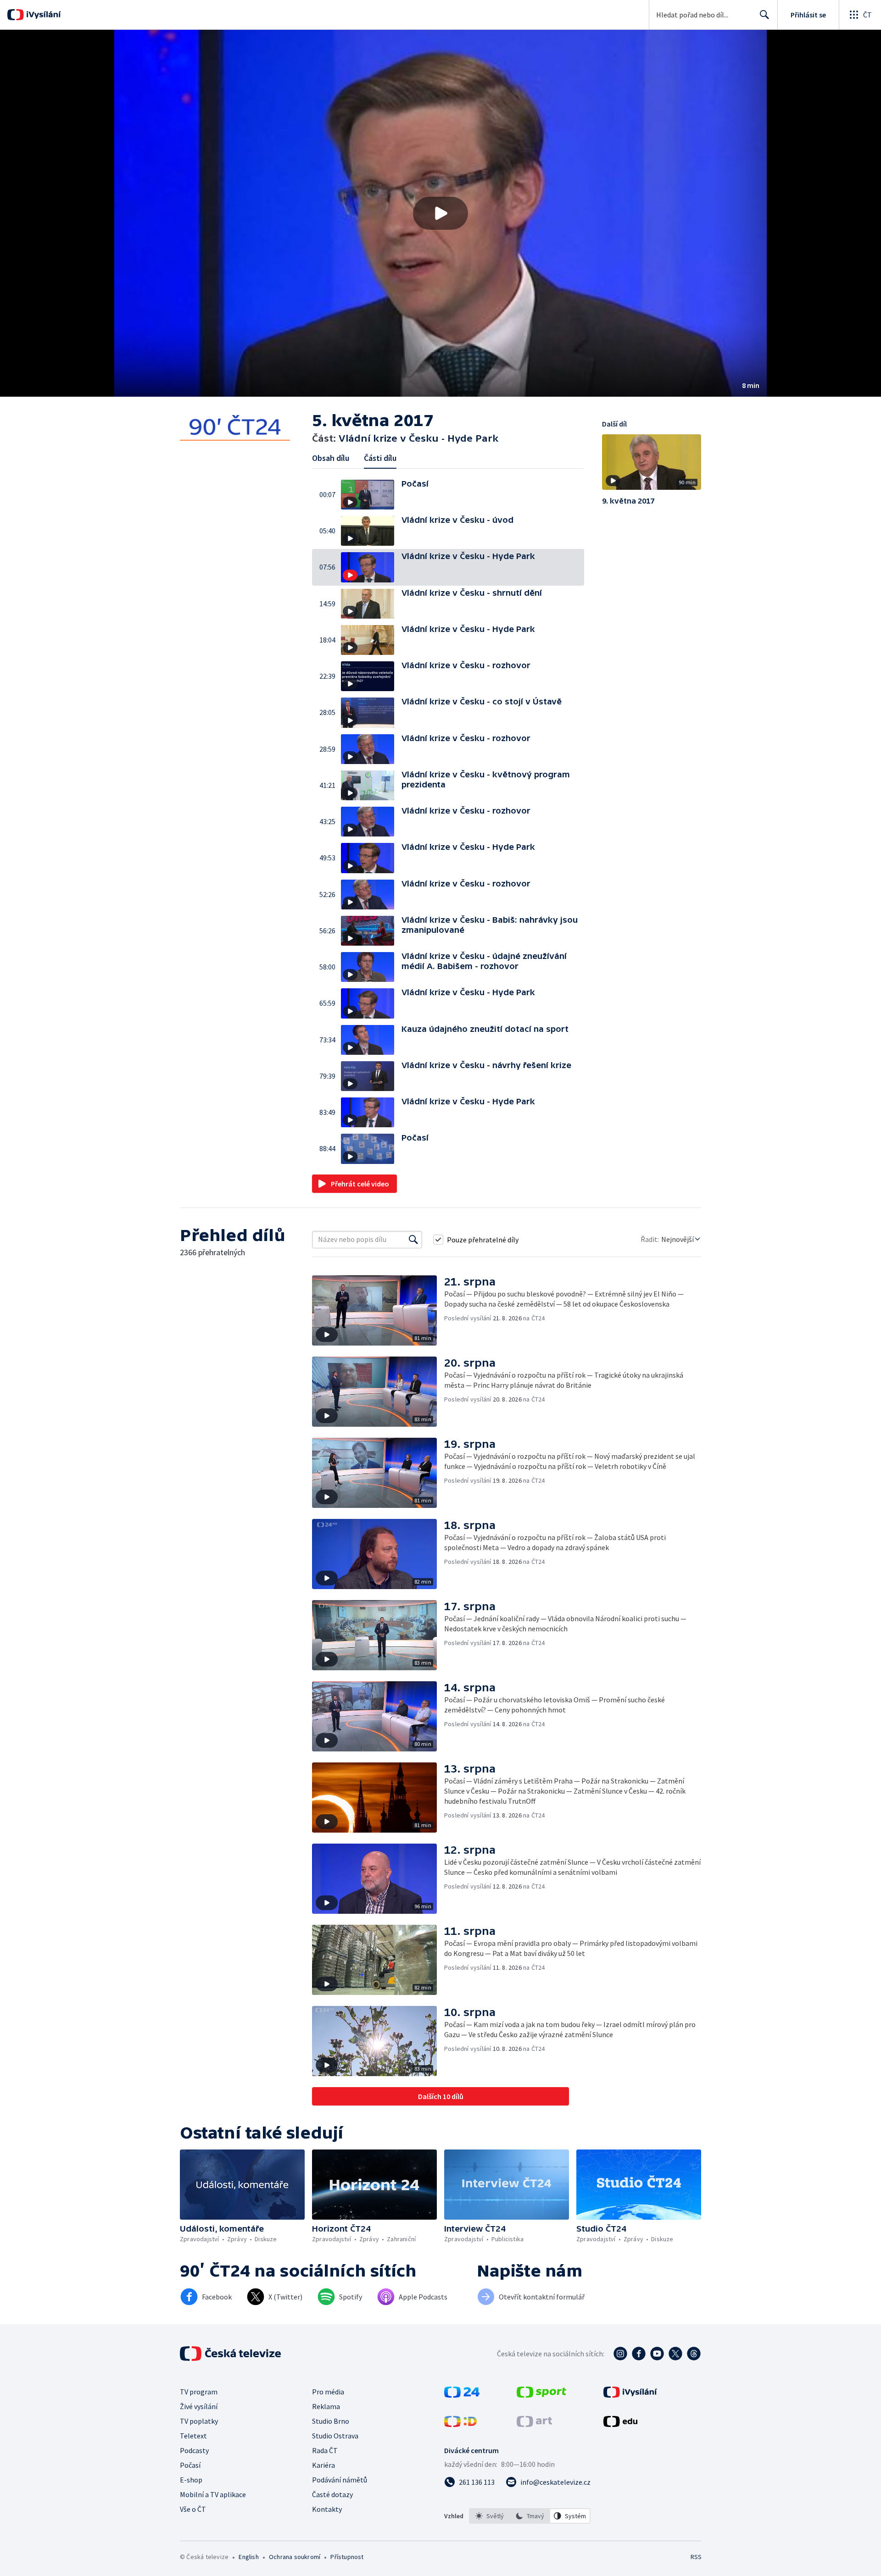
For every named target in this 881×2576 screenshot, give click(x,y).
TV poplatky (199, 2421)
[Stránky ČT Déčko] (460, 2424)
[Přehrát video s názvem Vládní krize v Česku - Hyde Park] (440, 213)
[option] (490, 2516)
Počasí (190, 2465)
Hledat (764, 15)
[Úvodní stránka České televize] (231, 2354)
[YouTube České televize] (657, 2354)
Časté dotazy (332, 2494)
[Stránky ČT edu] (620, 2424)
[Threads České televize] (694, 2354)
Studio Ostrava (335, 2436)
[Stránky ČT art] (534, 2424)
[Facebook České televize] (639, 2354)
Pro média (328, 2392)
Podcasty (194, 2450)
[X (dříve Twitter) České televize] (675, 2354)
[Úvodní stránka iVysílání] (42, 15)
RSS (696, 2557)
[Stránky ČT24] (462, 2395)
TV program (199, 2392)
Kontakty (327, 2509)
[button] (440, 213)
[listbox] (530, 2516)
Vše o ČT (193, 2509)
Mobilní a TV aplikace (213, 2494)
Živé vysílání (199, 2406)
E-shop (191, 2480)
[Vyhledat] (413, 1240)
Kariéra (323, 2465)
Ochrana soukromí (295, 2557)
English (248, 2557)
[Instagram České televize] (620, 2354)
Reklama (326, 2406)
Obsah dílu (331, 458)
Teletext (193, 2436)
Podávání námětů (340, 2480)
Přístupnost (347, 2557)
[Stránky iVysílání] (630, 2395)
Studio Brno (331, 2421)
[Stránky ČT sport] (541, 2395)
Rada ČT (325, 2450)
